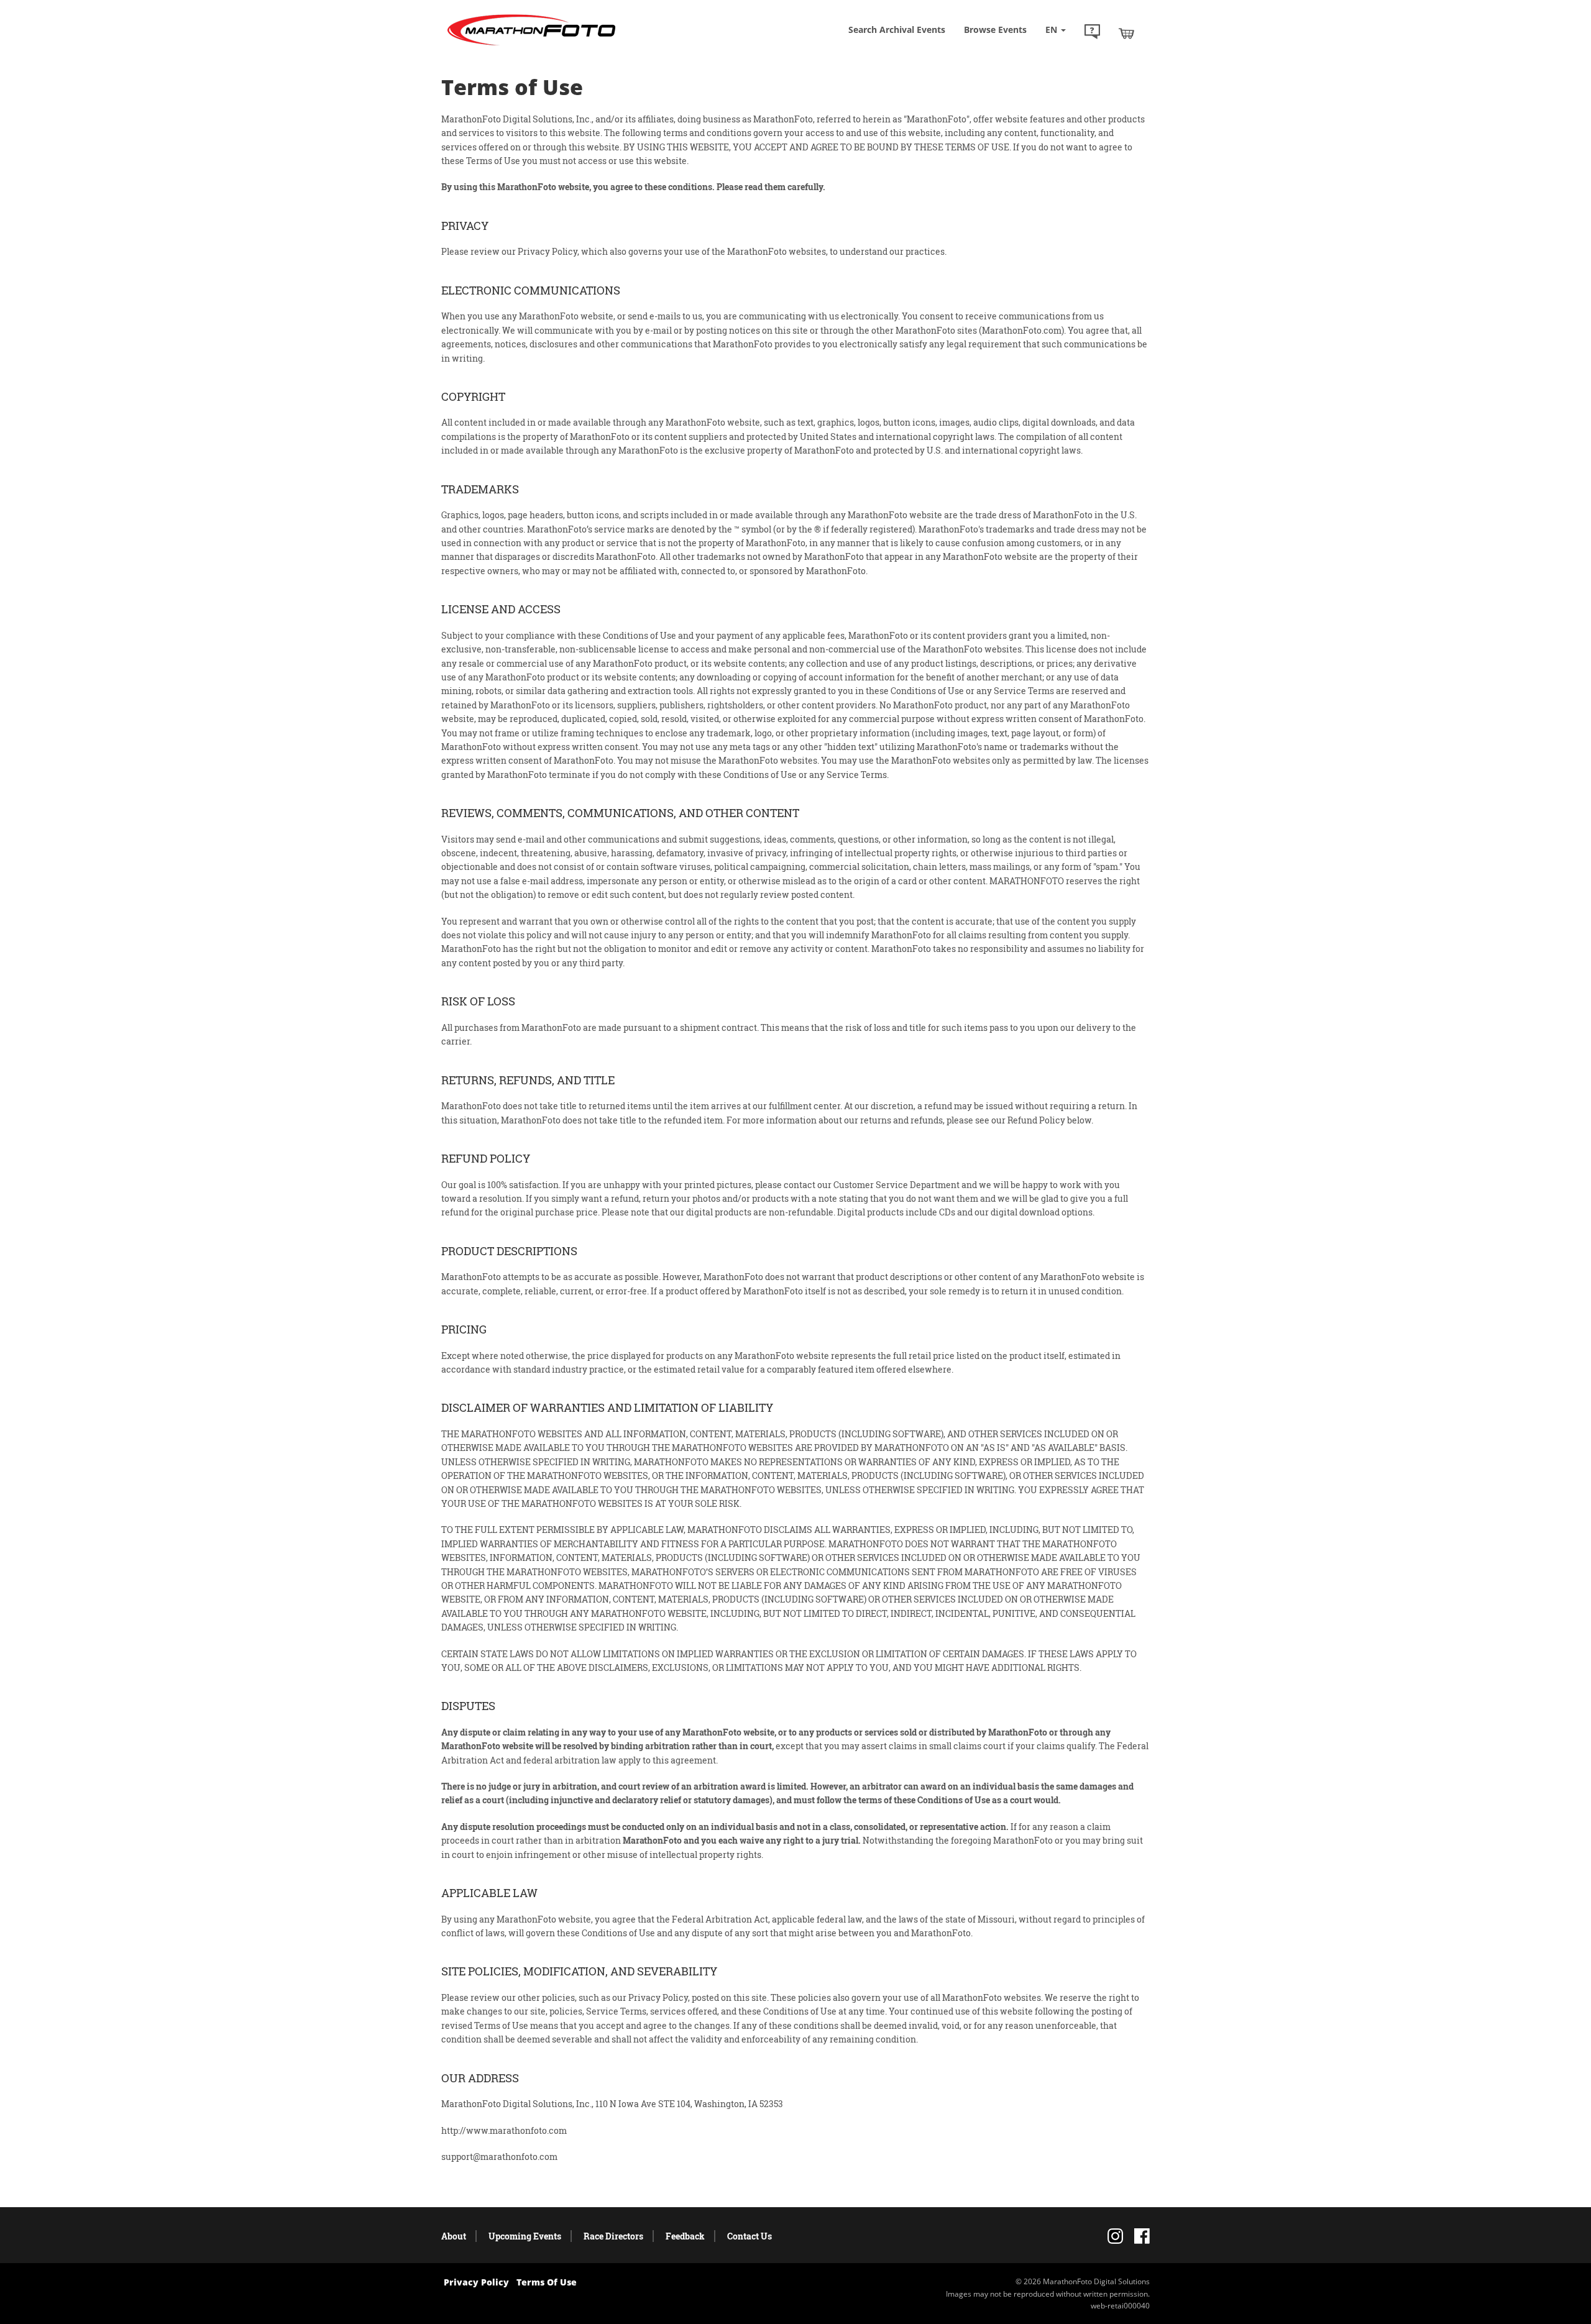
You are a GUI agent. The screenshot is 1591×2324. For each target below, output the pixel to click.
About (454, 2236)
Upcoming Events (525, 2236)
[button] (1092, 33)
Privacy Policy (476, 2282)
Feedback (685, 2236)
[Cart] (1126, 33)
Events (995, 30)
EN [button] (1052, 30)
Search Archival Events (897, 30)
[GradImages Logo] (531, 46)
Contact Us (750, 2236)
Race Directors (613, 2236)
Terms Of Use (547, 2282)
